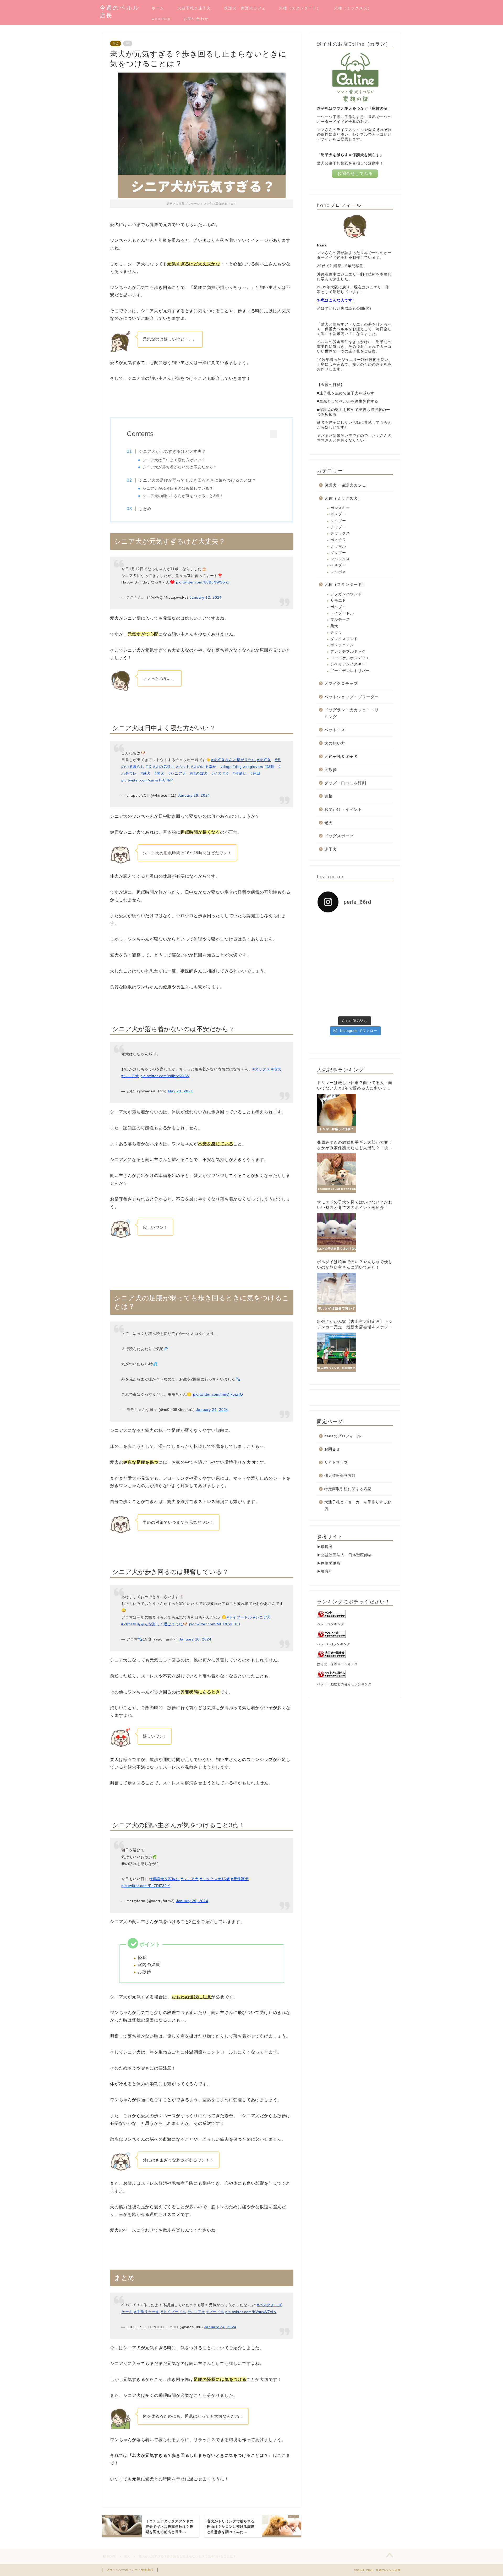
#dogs (226, 767)
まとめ (145, 509)
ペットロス (335, 730)
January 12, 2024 (206, 597)
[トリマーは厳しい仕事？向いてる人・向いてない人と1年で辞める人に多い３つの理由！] (337, 1113)
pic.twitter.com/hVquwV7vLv (251, 2312)
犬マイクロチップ (341, 683)
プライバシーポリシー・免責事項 (130, 2570)
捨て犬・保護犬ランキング (337, 1664)
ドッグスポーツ (339, 836)
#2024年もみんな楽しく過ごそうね (152, 1624)
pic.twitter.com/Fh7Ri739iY (146, 1886)
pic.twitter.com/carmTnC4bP (147, 780)
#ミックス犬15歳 (215, 1879)
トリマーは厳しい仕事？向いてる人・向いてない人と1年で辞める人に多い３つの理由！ (355, 1086)
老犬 (116, 43)
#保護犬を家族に (165, 1879)
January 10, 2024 (195, 1639)
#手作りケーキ (147, 2312)
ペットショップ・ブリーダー (352, 697)
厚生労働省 (331, 1563)
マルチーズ (340, 620)
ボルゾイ (338, 607)
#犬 (149, 767)
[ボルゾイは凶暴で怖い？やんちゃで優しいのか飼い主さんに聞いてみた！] (337, 1292)
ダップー (338, 553)
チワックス (340, 533)
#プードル (215, 2312)
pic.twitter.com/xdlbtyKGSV (165, 1076)
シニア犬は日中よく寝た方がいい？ (174, 460)
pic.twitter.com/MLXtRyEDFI (215, 1624)
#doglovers (253, 767)
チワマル (338, 546)
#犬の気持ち (164, 767)
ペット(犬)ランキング (334, 1644)
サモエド (338, 600)
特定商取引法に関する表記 (348, 1489)
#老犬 (160, 773)
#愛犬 (146, 773)
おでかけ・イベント (343, 809)
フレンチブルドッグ (348, 651)
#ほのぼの (199, 773)
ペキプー (338, 565)
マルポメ (338, 572)
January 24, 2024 (212, 1410)
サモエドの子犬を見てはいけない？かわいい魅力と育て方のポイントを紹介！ (355, 1205)
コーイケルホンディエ (350, 658)
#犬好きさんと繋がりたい (234, 760)
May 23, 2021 (181, 1091)
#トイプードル (239, 1617)
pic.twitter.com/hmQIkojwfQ (218, 1394)
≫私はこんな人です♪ (336, 300)
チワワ (336, 632)
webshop (161, 19)
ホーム (158, 8)
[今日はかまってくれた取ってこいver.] (375, 953)
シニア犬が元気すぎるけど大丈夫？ (172, 451)
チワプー (338, 527)
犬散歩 (331, 770)
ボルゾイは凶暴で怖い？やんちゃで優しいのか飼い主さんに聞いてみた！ (355, 1264)
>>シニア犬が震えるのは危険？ (202, 1251)
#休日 (255, 773)
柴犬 (334, 626)
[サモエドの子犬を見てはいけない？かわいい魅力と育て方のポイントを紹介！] (337, 1233)
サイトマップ (336, 1463)
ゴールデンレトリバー (350, 671)
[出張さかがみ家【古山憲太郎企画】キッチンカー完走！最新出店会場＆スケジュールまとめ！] (337, 1352)
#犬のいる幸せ (204, 767)
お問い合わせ (196, 19)
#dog (237, 767)
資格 (329, 796)
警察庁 (327, 1572)
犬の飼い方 (335, 743)
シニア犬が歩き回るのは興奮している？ (178, 489)
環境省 (327, 1547)
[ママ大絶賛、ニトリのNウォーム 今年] (335, 953)
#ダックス (261, 1069)
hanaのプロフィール (343, 1436)
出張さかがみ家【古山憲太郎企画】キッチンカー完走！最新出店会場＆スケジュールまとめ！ (355, 1325)
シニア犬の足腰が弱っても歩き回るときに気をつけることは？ (198, 480)
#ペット (183, 767)
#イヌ (216, 773)
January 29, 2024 (194, 795)
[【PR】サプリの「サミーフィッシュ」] (335, 978)
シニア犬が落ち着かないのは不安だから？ (180, 467)
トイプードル (342, 613)
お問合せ (332, 1449)
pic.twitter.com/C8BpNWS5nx (203, 582)
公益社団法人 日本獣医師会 (346, 1555)
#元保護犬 (240, 1879)
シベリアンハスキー (348, 664)
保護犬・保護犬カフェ (245, 8)
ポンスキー (340, 508)
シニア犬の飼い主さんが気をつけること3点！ (183, 496)
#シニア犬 (177, 773)
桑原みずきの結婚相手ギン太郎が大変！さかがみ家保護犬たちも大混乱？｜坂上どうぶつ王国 (355, 1145)
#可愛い (240, 773)
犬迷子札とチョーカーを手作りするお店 (358, 1506)
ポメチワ (338, 540)
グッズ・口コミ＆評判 (345, 783)
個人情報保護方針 (340, 1476)
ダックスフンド (344, 639)
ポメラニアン (342, 645)
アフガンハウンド (346, 594)
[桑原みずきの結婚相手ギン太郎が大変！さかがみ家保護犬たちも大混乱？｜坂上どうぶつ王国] (337, 1173)
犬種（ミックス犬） (353, 8)
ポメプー (338, 514)
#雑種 (270, 767)
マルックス (340, 559)
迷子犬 (331, 849)
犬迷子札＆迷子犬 (194, 8)
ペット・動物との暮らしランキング (344, 1684)
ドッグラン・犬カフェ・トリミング (352, 713)
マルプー (338, 521)
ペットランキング (331, 1624)
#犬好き (264, 760)
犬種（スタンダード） (300, 8)
